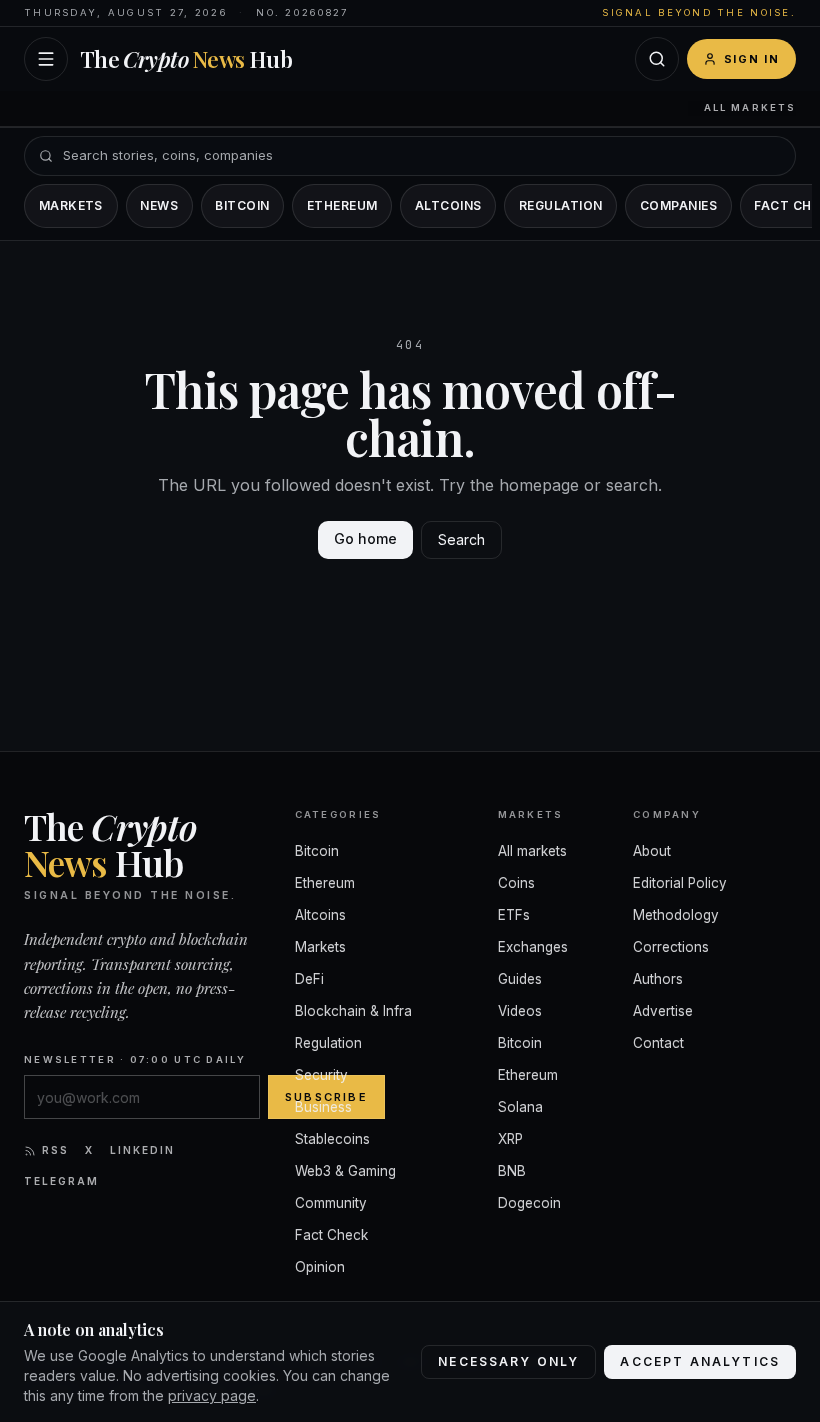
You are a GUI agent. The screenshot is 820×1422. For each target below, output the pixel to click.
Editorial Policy (680, 883)
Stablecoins (332, 1139)
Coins (516, 883)
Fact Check (331, 1235)
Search (461, 539)
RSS (55, 1150)
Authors (658, 979)
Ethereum (342, 205)
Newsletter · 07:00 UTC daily (135, 1059)
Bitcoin (242, 205)
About (652, 851)
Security (321, 1075)
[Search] (657, 59)
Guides (520, 979)
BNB (512, 1171)
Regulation (561, 205)
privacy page (212, 1395)
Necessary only (508, 1361)
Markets (71, 205)
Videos (520, 1011)
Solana (520, 1107)
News (159, 205)
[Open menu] (46, 59)
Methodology (676, 915)
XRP (510, 1139)
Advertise (663, 1011)
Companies (678, 205)
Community (331, 1203)
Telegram (61, 1181)
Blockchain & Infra (353, 1011)
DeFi (309, 979)
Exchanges (533, 947)
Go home (365, 538)
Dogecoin (529, 1203)
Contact (658, 1043)
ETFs (514, 915)
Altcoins (448, 205)
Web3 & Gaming (345, 1171)
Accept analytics (700, 1361)
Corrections (671, 947)
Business (323, 1107)
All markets (750, 107)
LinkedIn (142, 1150)
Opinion (320, 1267)
